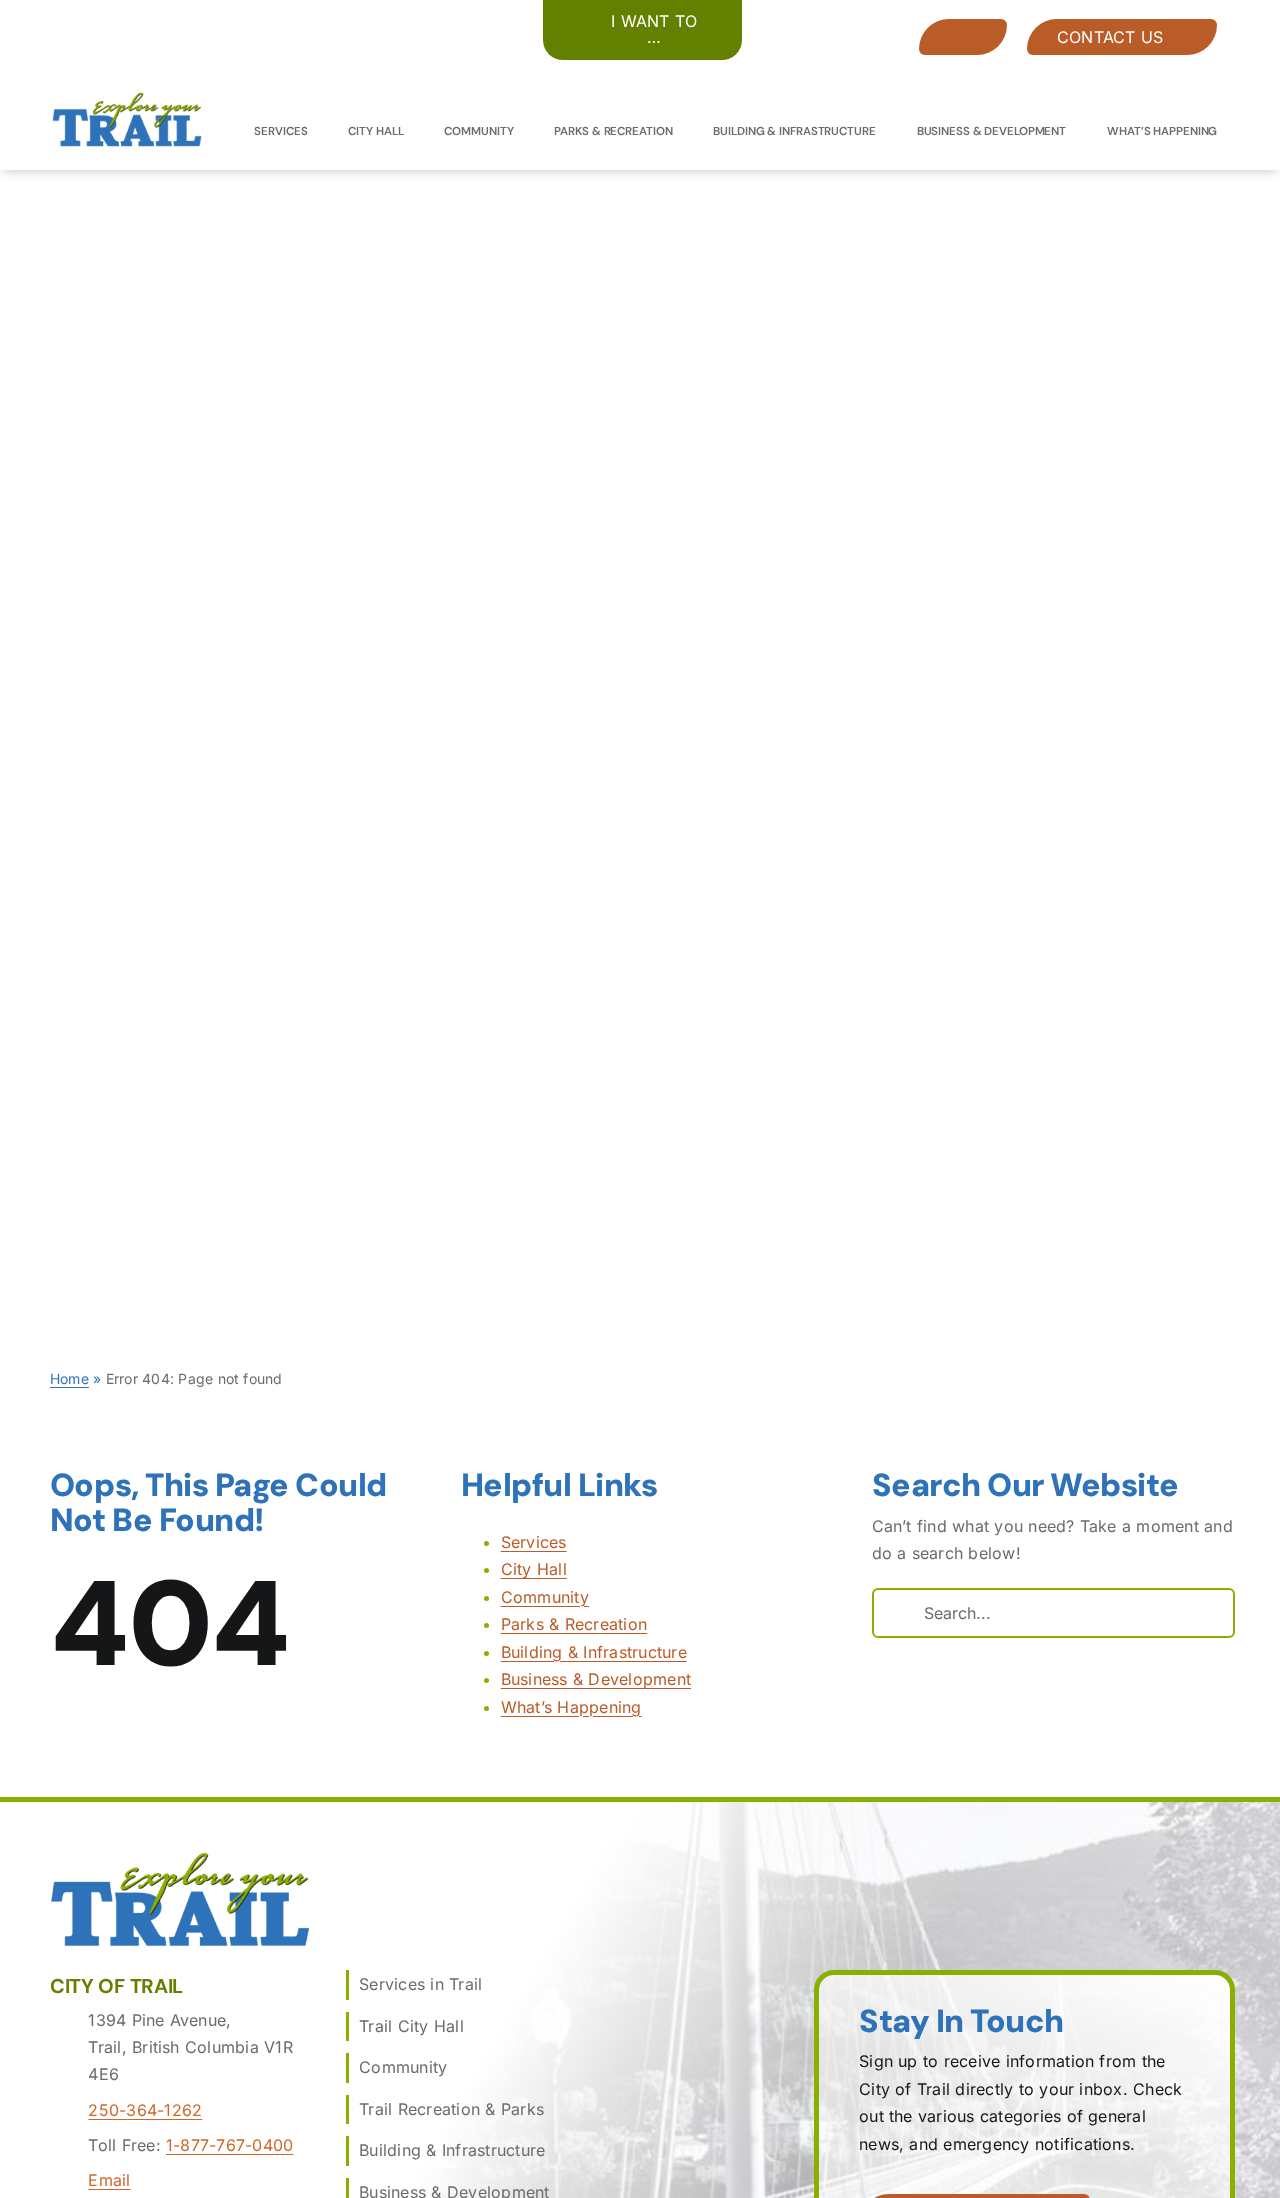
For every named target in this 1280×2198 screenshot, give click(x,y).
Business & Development (596, 1679)
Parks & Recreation (574, 1624)
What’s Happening (571, 1707)
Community (545, 1597)
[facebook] (1136, 65)
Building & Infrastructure (594, 1652)
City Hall (534, 1569)
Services (534, 1542)
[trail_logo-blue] (127, 100)
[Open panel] (963, 37)
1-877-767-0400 (229, 2145)
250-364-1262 (145, 2110)
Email (109, 2180)
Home (69, 1378)
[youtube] (1209, 65)
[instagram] (1172, 65)
